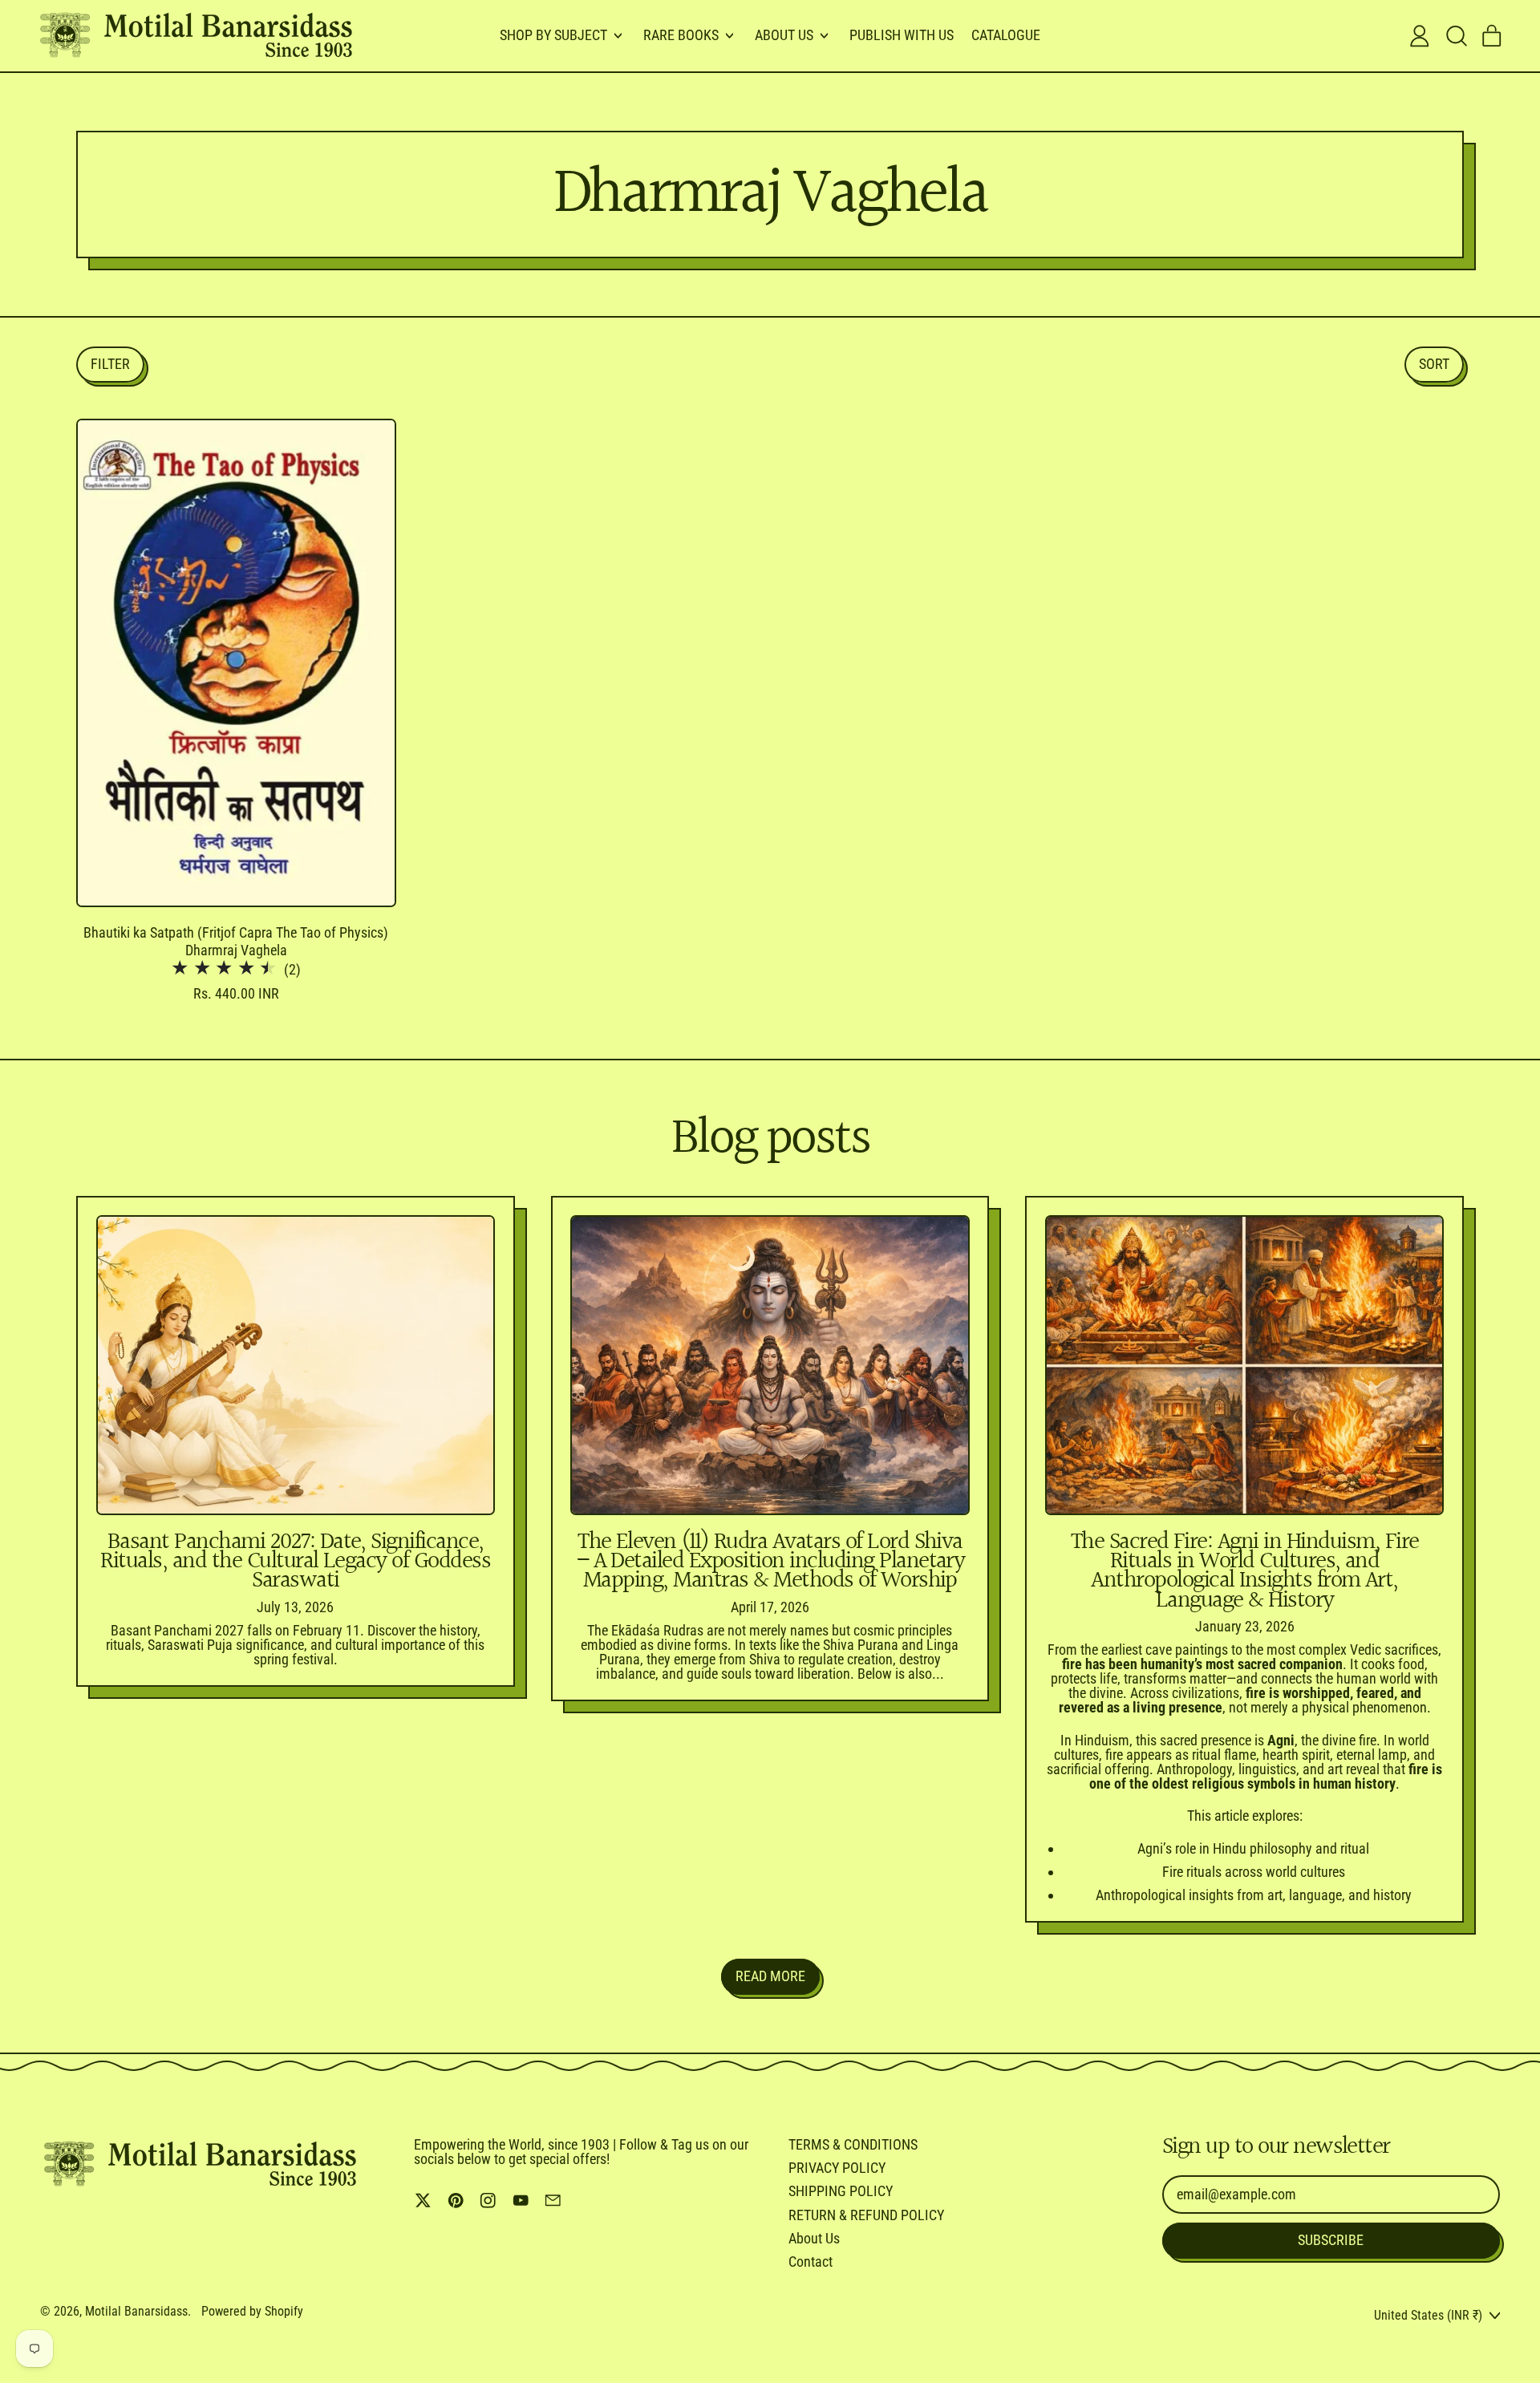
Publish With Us (902, 35)
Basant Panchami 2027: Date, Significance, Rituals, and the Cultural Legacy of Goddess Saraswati (295, 1562)
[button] (1456, 36)
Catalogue (1006, 35)
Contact (811, 2261)
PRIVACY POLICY (837, 2168)
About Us (814, 2238)
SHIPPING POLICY (841, 2191)
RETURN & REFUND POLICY (866, 2215)
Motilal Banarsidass (136, 2311)
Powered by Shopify (252, 2311)
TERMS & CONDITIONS (853, 2144)
